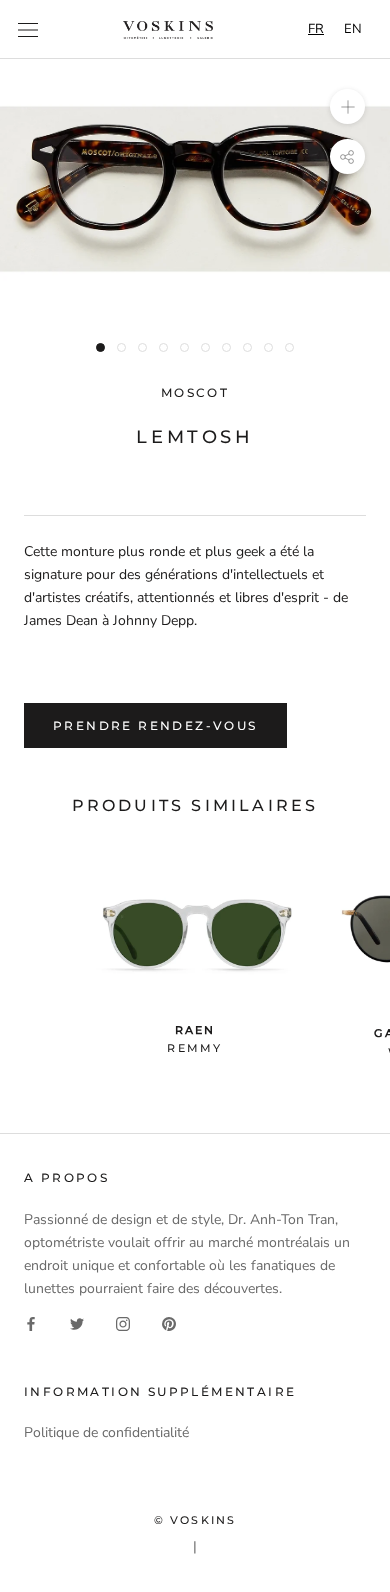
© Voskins (195, 1520)
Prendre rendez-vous (155, 725)
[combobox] (316, 29)
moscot (195, 392)
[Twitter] (77, 1322)
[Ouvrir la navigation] (28, 29)
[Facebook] (31, 1322)
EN (353, 29)
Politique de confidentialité (106, 1432)
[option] (353, 29)
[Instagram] (123, 1322)
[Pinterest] (169, 1322)
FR (316, 29)
